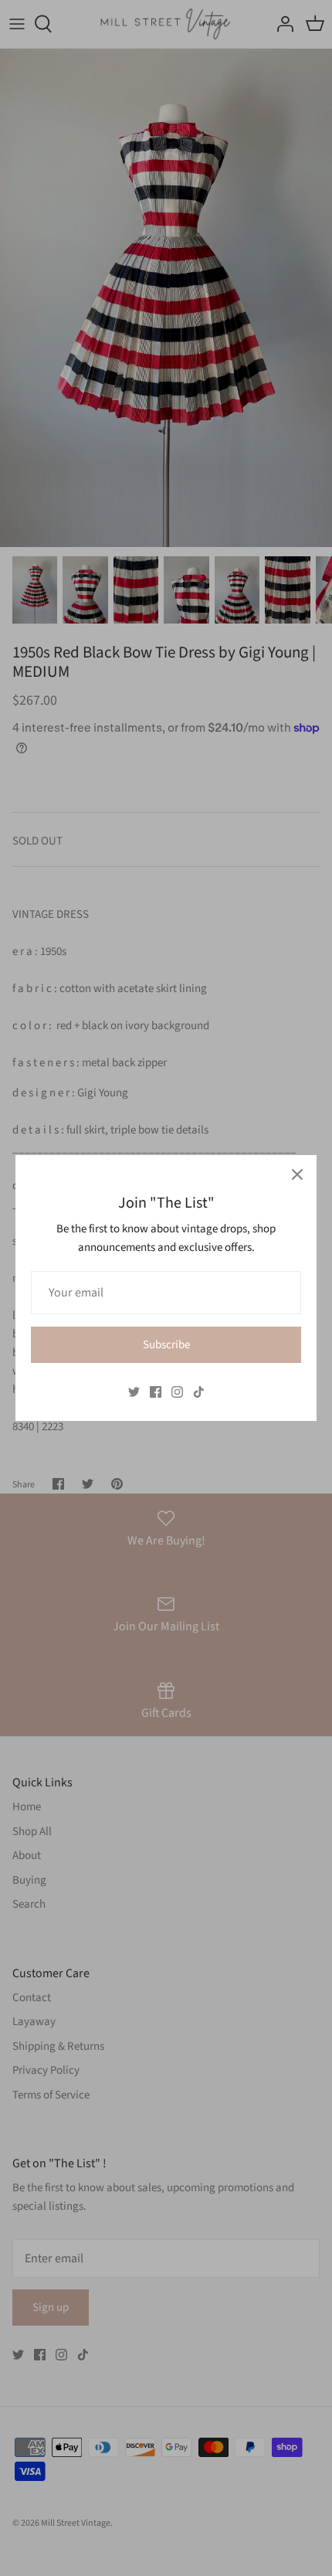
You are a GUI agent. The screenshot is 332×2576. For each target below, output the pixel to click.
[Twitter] (134, 1392)
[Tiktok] (199, 1392)
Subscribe (166, 1345)
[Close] (297, 1174)
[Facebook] (156, 1392)
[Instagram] (177, 1392)
